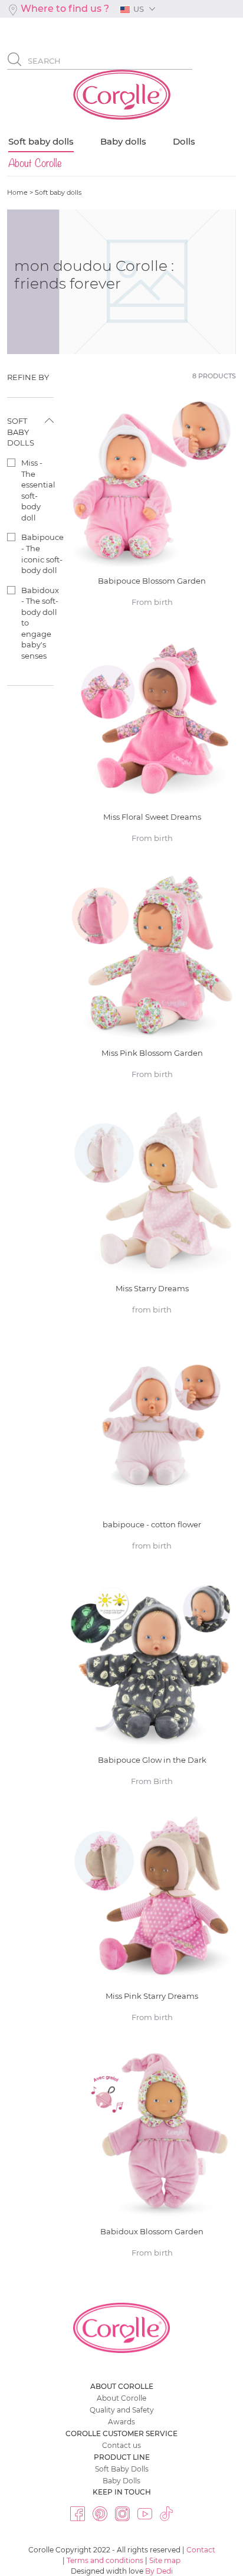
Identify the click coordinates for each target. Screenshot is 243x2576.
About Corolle (121, 2398)
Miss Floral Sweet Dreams (152, 744)
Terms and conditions (105, 2560)
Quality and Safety (122, 2410)
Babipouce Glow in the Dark (152, 1687)
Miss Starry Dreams (152, 1215)
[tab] (30, 377)
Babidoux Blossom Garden (152, 2158)
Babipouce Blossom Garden (152, 508)
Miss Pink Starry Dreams (152, 1923)
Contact (201, 2550)
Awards (121, 2422)
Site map (165, 2560)
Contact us (121, 2445)
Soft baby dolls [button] (21, 432)
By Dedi (159, 2571)
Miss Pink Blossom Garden (152, 980)
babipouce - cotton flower (152, 1451)
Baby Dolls (121, 2481)
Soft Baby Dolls (122, 2469)
